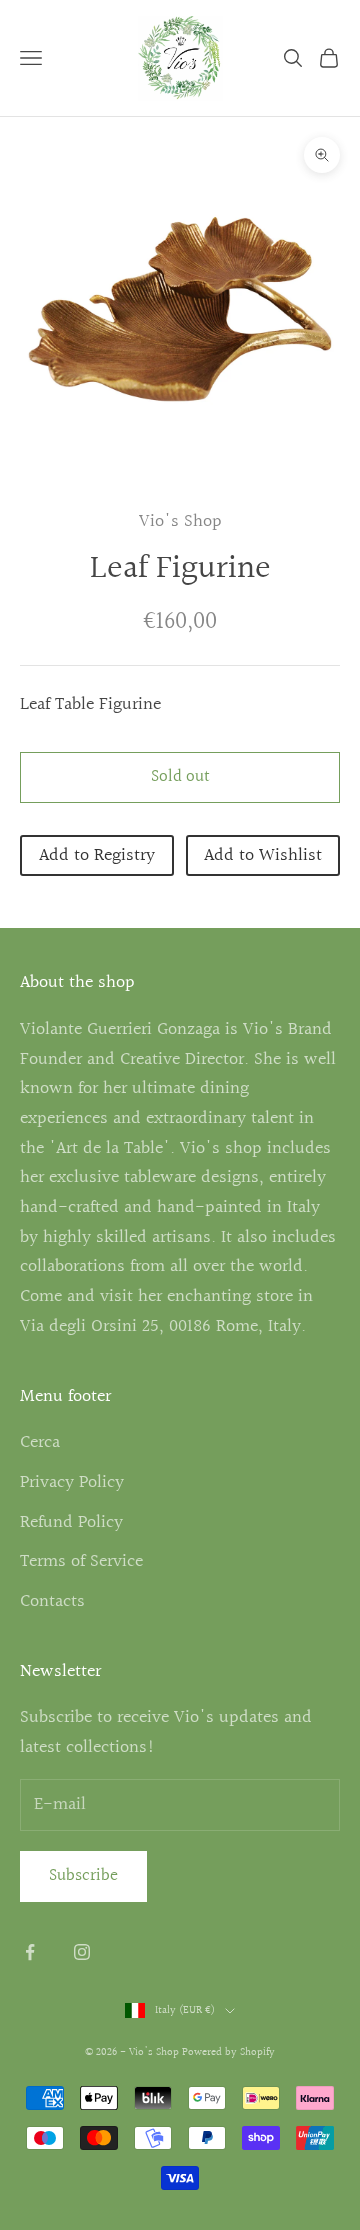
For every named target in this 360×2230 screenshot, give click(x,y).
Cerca (40, 1442)
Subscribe (83, 1875)
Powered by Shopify (228, 2052)
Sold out (180, 776)
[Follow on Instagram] (82, 1952)
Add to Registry (97, 855)
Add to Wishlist (263, 855)
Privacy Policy (72, 1482)
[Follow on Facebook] (30, 1952)
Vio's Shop (180, 521)
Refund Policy (71, 1522)
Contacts (52, 1601)
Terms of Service (81, 1561)
